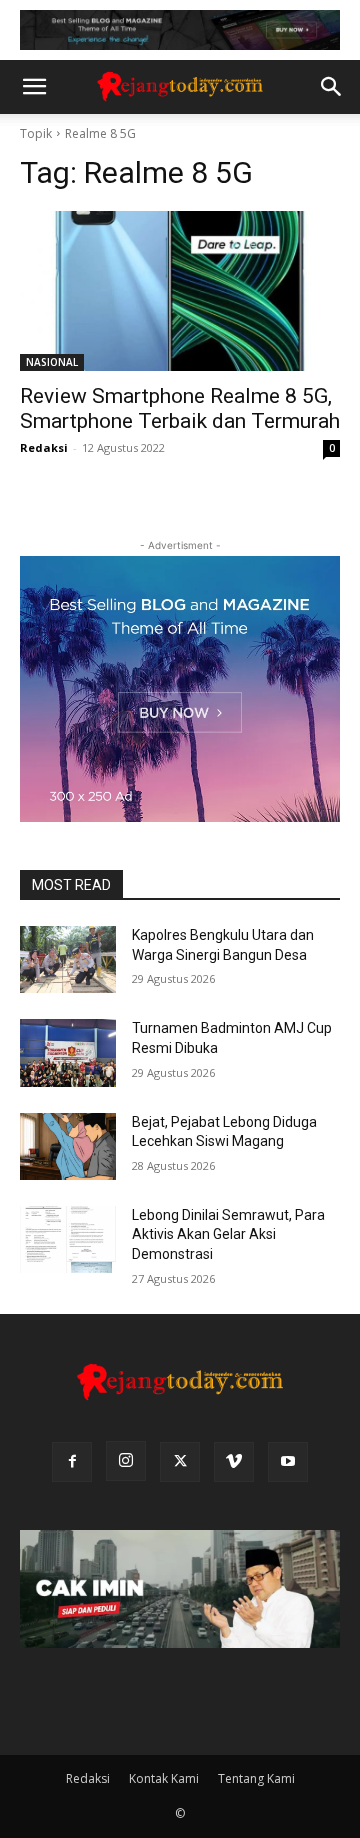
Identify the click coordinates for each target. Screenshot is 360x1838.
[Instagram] (126, 1461)
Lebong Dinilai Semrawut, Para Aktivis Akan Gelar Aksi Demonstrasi (228, 1234)
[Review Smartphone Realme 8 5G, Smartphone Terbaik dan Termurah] (180, 291)
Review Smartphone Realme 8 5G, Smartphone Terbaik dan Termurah (180, 408)
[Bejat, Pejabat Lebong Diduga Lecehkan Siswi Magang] (68, 1146)
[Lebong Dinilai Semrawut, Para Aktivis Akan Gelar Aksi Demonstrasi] (68, 1239)
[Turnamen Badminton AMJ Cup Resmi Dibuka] (68, 1052)
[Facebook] (72, 1462)
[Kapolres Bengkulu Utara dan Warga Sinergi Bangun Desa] (68, 959)
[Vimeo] (234, 1462)
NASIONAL (52, 362)
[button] (34, 87)
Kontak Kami (164, 1778)
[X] (180, 1462)
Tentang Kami (256, 1778)
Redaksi (44, 447)
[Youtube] (288, 1462)
